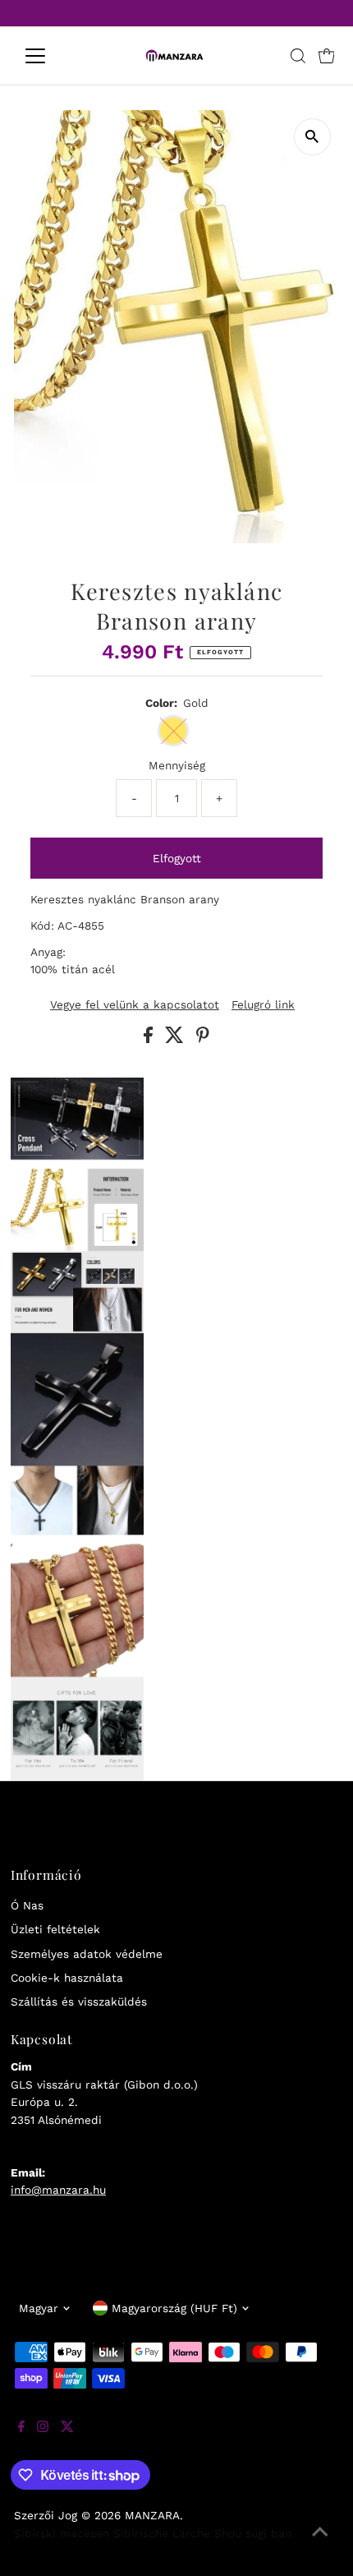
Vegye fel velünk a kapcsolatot (135, 1005)
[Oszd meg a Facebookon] (150, 1039)
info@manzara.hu (58, 2190)
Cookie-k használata (67, 1978)
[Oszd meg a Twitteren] (176, 1039)
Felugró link (263, 1005)
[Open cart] (327, 56)
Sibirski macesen (62, 2533)
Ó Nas (27, 1905)
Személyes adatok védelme (87, 1954)
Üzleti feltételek (55, 1929)
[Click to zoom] (312, 137)
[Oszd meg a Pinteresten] (203, 1039)
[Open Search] (298, 56)
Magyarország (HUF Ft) (174, 2308)
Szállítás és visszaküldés (79, 2001)
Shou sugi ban (253, 2533)
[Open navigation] (53, 56)
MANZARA (152, 2515)
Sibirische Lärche (162, 2533)
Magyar (39, 2308)
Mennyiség (177, 765)
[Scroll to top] (320, 2543)
